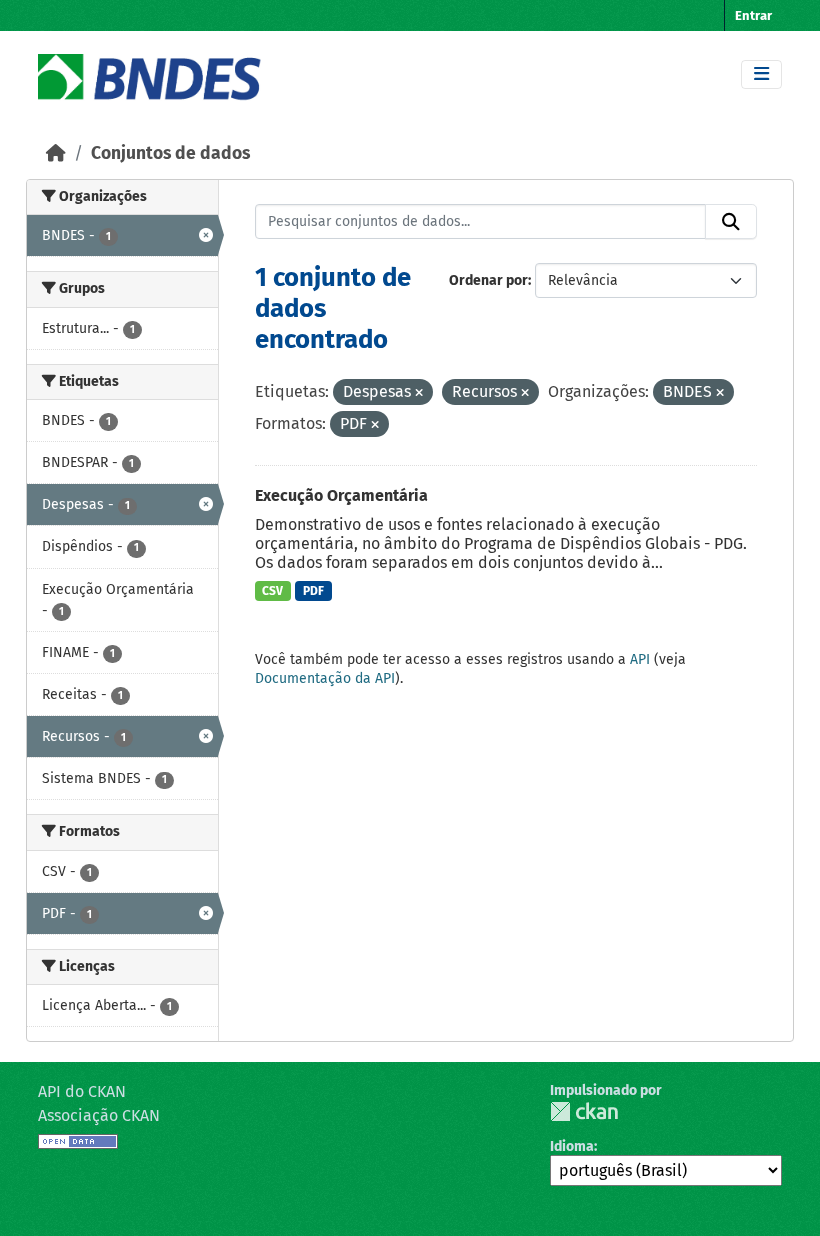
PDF (313, 591)
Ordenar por (488, 280)
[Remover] (419, 393)
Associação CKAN (99, 1115)
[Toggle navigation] (761, 74)
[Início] (56, 153)
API (640, 659)
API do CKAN (82, 1091)
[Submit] (731, 222)
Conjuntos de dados (170, 153)
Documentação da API (325, 678)
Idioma (572, 1146)
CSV (272, 591)
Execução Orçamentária (341, 495)
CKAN (584, 1111)
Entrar (753, 15)
